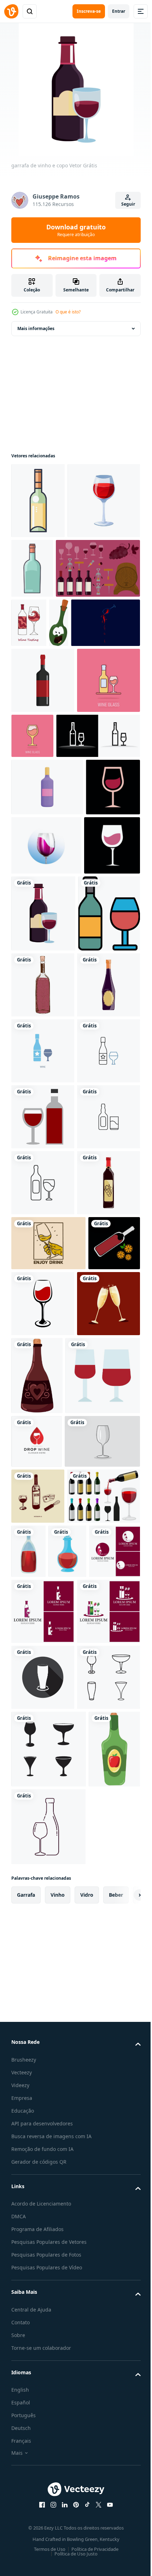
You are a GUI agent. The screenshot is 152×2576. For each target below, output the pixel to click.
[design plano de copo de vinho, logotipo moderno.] (38, 986)
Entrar (119, 11)
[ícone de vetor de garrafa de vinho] (43, 1270)
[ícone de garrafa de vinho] (43, 1204)
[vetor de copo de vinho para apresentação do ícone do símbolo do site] (49, 1936)
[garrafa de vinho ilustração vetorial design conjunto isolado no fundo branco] (48, 2166)
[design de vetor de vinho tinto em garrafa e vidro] (43, 1467)
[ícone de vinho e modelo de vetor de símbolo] (77, 2221)
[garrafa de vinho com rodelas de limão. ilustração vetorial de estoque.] (37, 1781)
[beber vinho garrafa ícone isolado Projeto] (38, 501)
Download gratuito (76, 230)
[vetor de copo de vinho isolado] (97, 1786)
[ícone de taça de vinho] (43, 2413)
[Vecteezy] (11, 11)
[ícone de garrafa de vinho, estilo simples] (43, 756)
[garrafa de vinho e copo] (102, 1055)
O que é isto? (68, 312)
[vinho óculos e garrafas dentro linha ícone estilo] (42, 1132)
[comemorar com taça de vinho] (43, 1852)
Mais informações (36, 328)
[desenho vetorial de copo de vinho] (49, 2055)
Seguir (128, 204)
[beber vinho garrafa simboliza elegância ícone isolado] (107, 568)
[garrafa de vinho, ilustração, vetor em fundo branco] (21, 699)
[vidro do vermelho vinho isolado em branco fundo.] (48, 576)
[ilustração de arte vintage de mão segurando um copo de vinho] (48, 1726)
